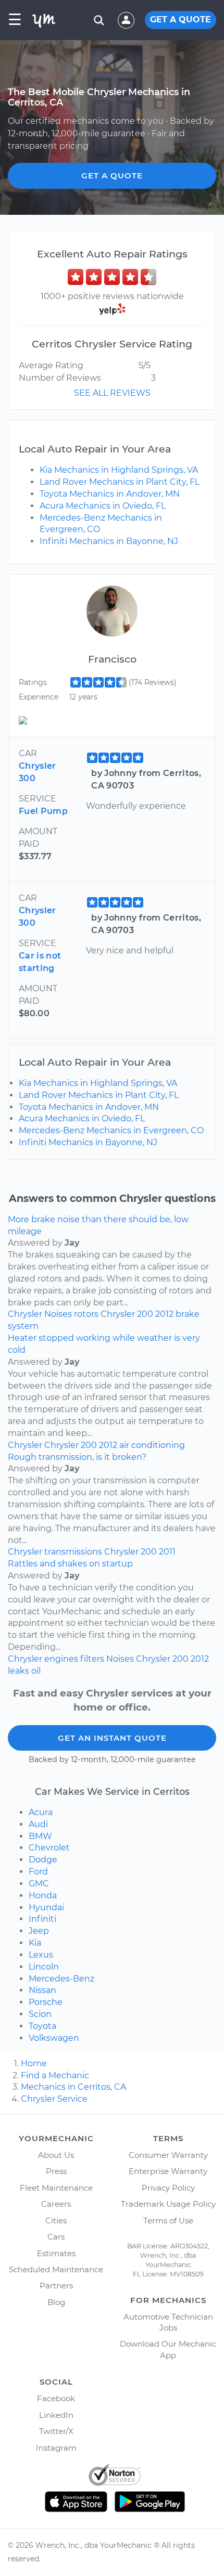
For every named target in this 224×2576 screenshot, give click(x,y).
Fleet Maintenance (56, 2188)
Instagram (56, 2448)
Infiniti (42, 1919)
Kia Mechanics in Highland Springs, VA (119, 470)
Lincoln (44, 1967)
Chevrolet (49, 1848)
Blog (56, 2302)
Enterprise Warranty (168, 2171)
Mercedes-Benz (61, 1979)
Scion (40, 2014)
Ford (38, 1872)
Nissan (42, 1990)
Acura (41, 1812)
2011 (167, 1552)
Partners (56, 2286)
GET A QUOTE (181, 20)
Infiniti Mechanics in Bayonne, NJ (109, 541)
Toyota (42, 2026)
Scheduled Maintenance (56, 2269)
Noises (58, 1314)
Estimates (56, 2253)
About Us (56, 2155)
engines (61, 1659)
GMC (39, 1884)
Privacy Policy (168, 2188)
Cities (56, 2221)
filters (92, 1659)
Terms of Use (168, 2221)
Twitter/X (56, 2431)
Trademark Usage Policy (168, 2204)
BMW (40, 1836)
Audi (38, 1824)
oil (36, 1671)
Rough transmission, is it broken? (77, 1457)
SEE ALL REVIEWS (112, 393)
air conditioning (152, 1445)
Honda (43, 1895)
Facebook (56, 2398)
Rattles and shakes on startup (70, 1564)
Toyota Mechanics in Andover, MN (110, 494)
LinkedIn (56, 2415)
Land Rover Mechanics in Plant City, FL (120, 482)
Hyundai (46, 1907)
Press (56, 2171)
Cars (56, 2237)
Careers (56, 2204)
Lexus (41, 1955)
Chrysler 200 (127, 1314)
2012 (164, 1314)
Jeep (39, 1931)
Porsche (46, 2002)
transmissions (73, 1552)
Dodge (43, 1860)
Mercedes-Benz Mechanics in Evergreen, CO (111, 1130)
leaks (18, 1671)
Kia (35, 1943)
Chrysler (25, 1314)
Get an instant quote (112, 1738)
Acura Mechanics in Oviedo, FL (103, 506)
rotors (86, 1314)
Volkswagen (54, 2038)
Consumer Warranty (168, 2155)
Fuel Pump (43, 811)
